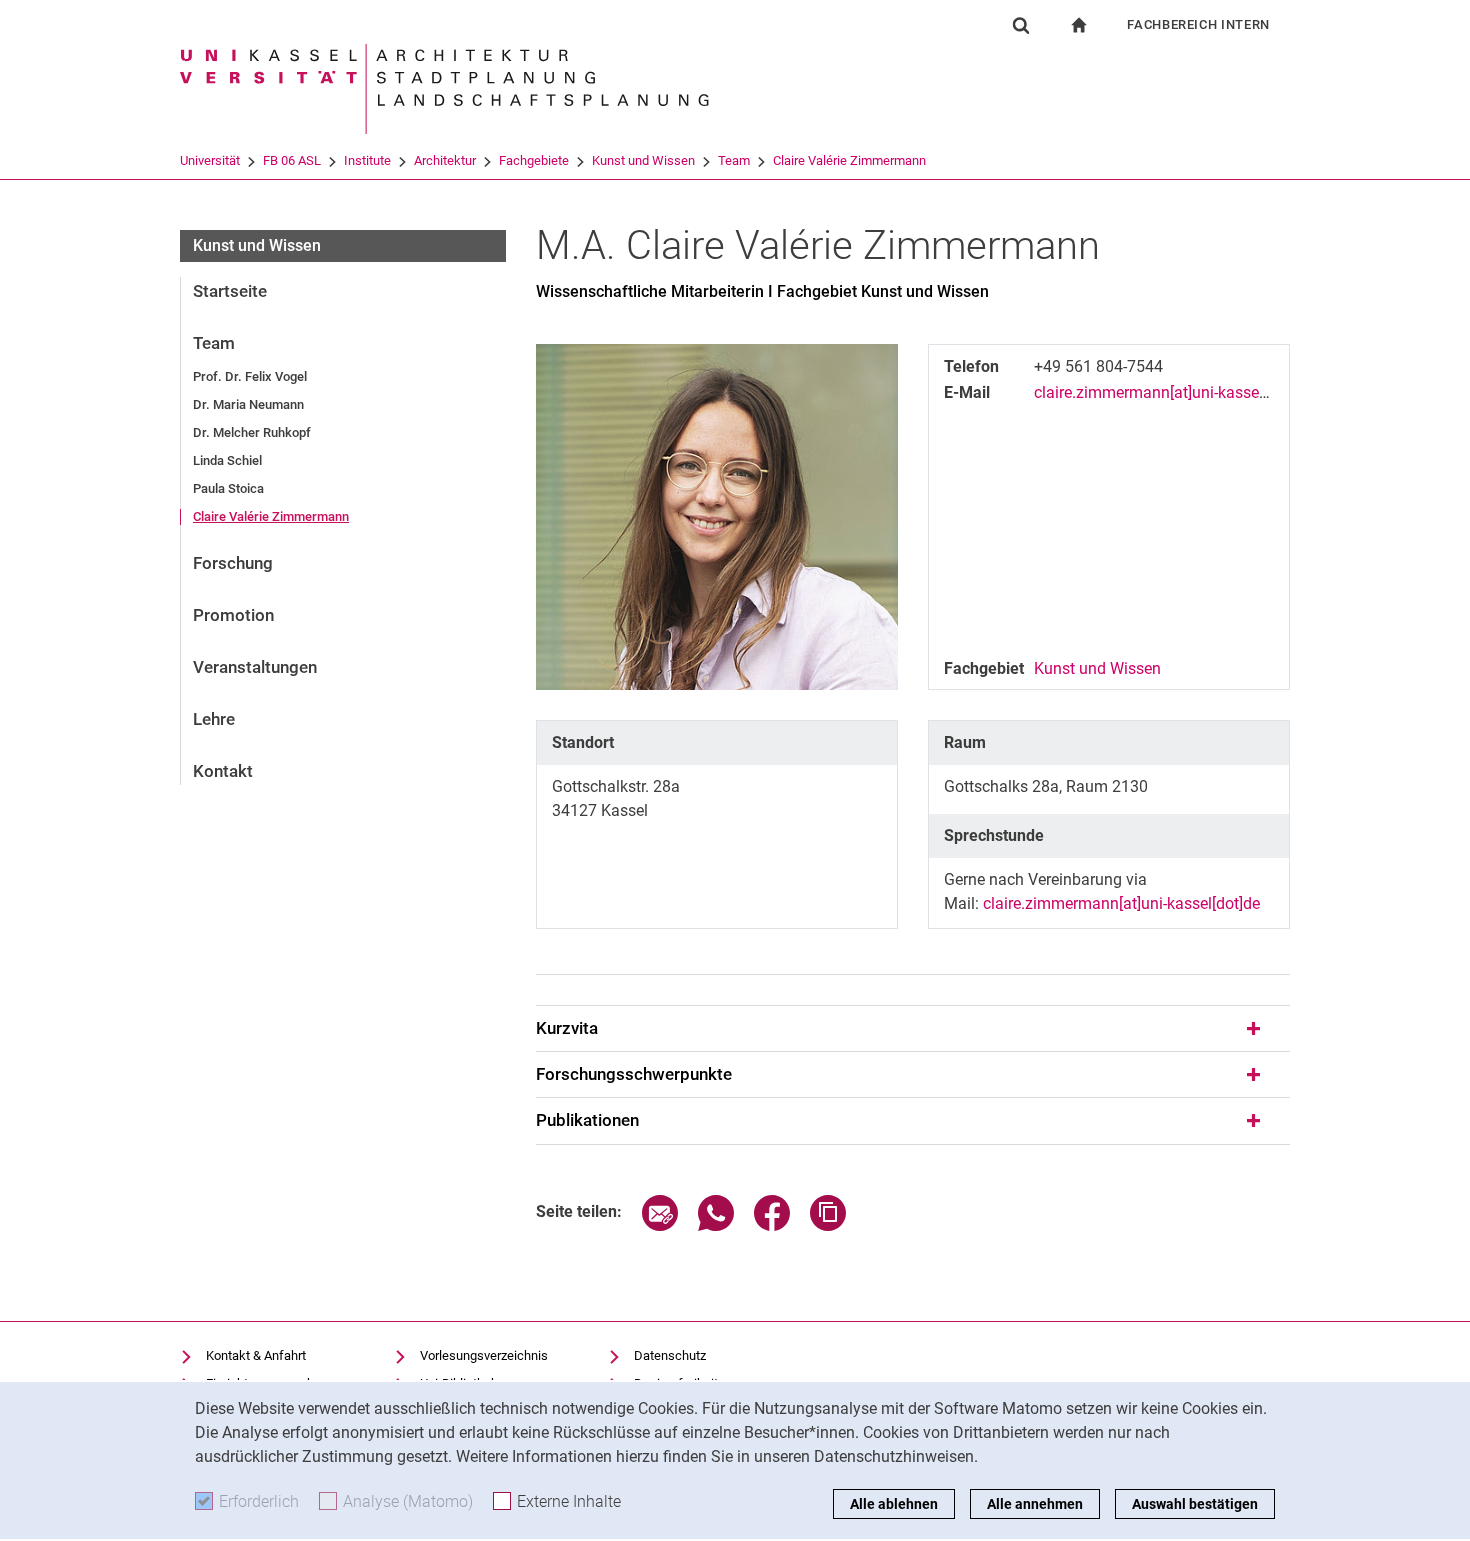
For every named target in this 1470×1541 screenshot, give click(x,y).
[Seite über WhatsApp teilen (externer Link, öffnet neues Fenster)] (716, 1225)
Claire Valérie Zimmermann (849, 160)
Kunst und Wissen (643, 160)
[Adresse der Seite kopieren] (828, 1225)
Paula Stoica (228, 488)
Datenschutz (670, 1355)
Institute (367, 160)
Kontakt (223, 771)
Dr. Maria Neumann (248, 404)
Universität (210, 160)
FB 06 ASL (292, 160)
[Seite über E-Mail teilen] (660, 1225)
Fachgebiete (534, 160)
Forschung (233, 563)
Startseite (230, 291)
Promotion (233, 615)
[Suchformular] (1021, 25)
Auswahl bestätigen (1195, 1504)
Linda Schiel (227, 460)
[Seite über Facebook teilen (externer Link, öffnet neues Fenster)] (772, 1225)
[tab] (913, 1029)
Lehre (214, 719)
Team (734, 160)
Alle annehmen (1035, 1504)
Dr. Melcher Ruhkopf (252, 432)
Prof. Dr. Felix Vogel (250, 376)
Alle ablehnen (894, 1504)
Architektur (445, 160)
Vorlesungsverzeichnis (484, 1355)
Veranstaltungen (255, 667)
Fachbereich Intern (1198, 24)
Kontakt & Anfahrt (256, 1355)
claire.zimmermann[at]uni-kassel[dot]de (1172, 392)
